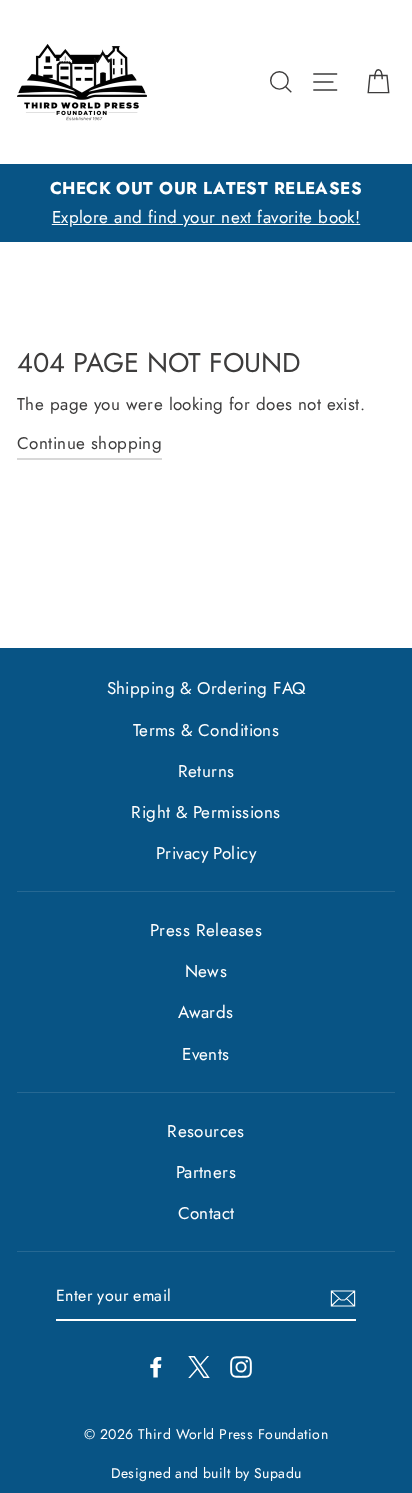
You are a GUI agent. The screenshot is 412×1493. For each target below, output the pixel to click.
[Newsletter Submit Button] (343, 1296)
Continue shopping (89, 443)
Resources (206, 1131)
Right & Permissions (205, 812)
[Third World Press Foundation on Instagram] (241, 1365)
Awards (206, 1012)
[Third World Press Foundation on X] (199, 1365)
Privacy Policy (206, 853)
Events (206, 1054)
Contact (206, 1213)
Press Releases (206, 930)
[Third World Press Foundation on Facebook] (156, 1365)
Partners (206, 1172)
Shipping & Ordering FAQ (206, 688)
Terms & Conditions (206, 730)
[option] (206, 203)
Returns (206, 771)
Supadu (278, 1473)
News (206, 971)
